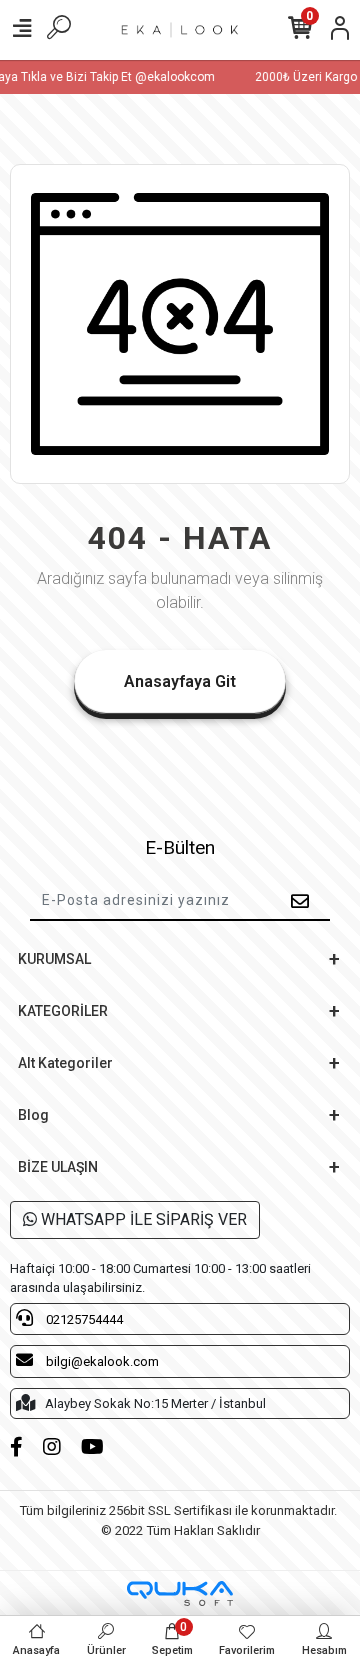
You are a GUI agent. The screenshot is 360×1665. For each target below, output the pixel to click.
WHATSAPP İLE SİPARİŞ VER (142, 1219)
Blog (33, 1115)
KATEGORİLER (63, 1011)
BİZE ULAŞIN (58, 1167)
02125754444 (83, 1319)
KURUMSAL (54, 959)
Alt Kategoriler (65, 1063)
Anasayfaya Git (180, 681)
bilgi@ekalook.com (101, 1361)
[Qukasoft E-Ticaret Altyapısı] (180, 1593)
